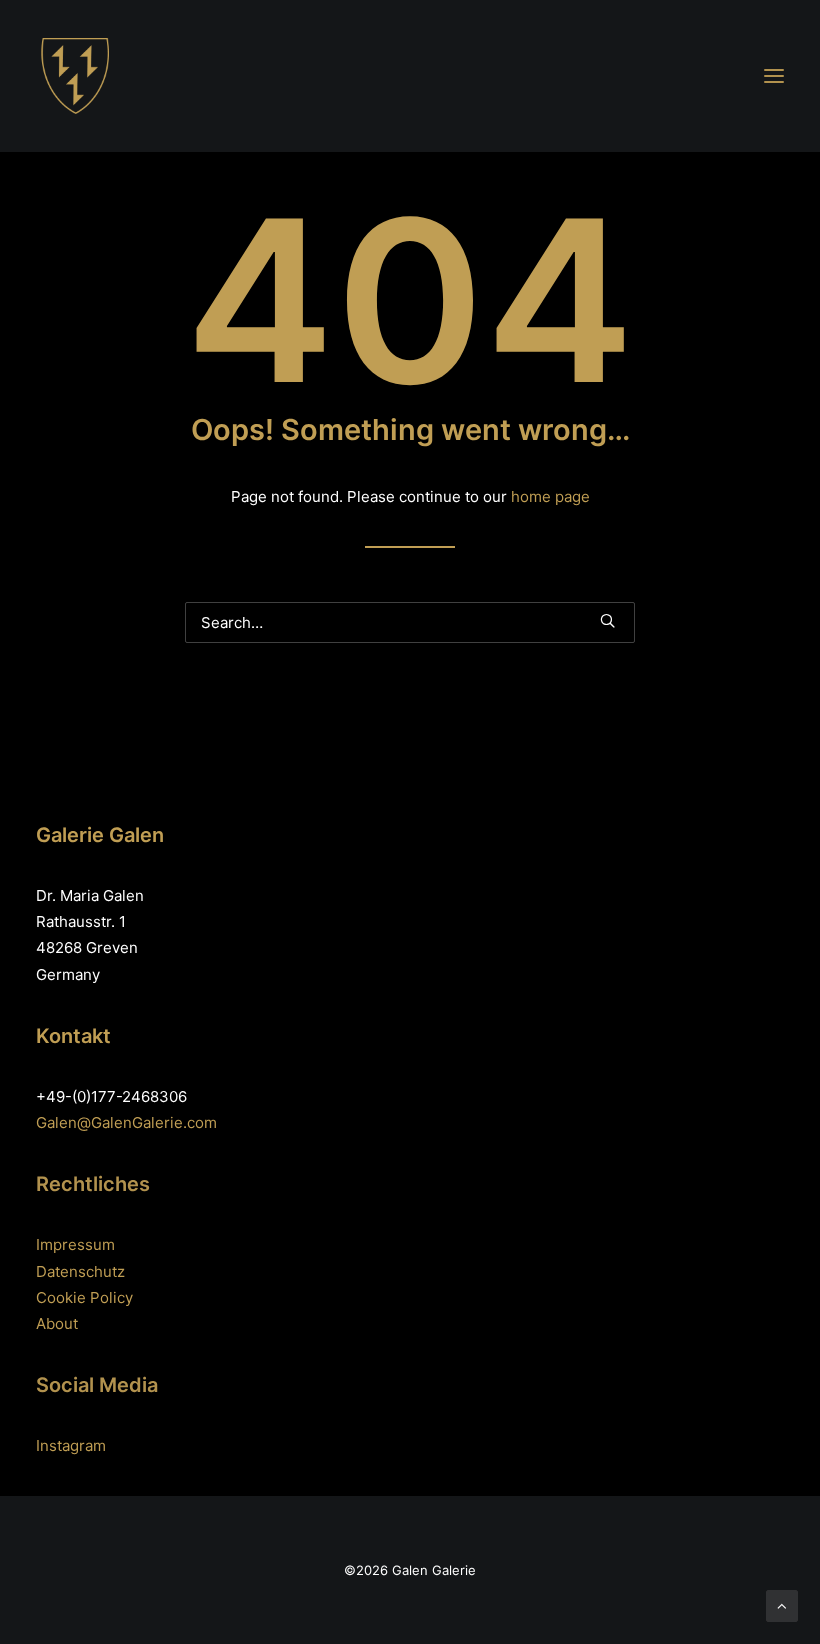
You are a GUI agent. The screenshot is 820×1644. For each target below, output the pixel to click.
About (57, 1323)
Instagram (71, 1445)
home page (550, 496)
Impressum (75, 1244)
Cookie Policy (84, 1297)
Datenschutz (80, 1271)
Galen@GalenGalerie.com (126, 1122)
